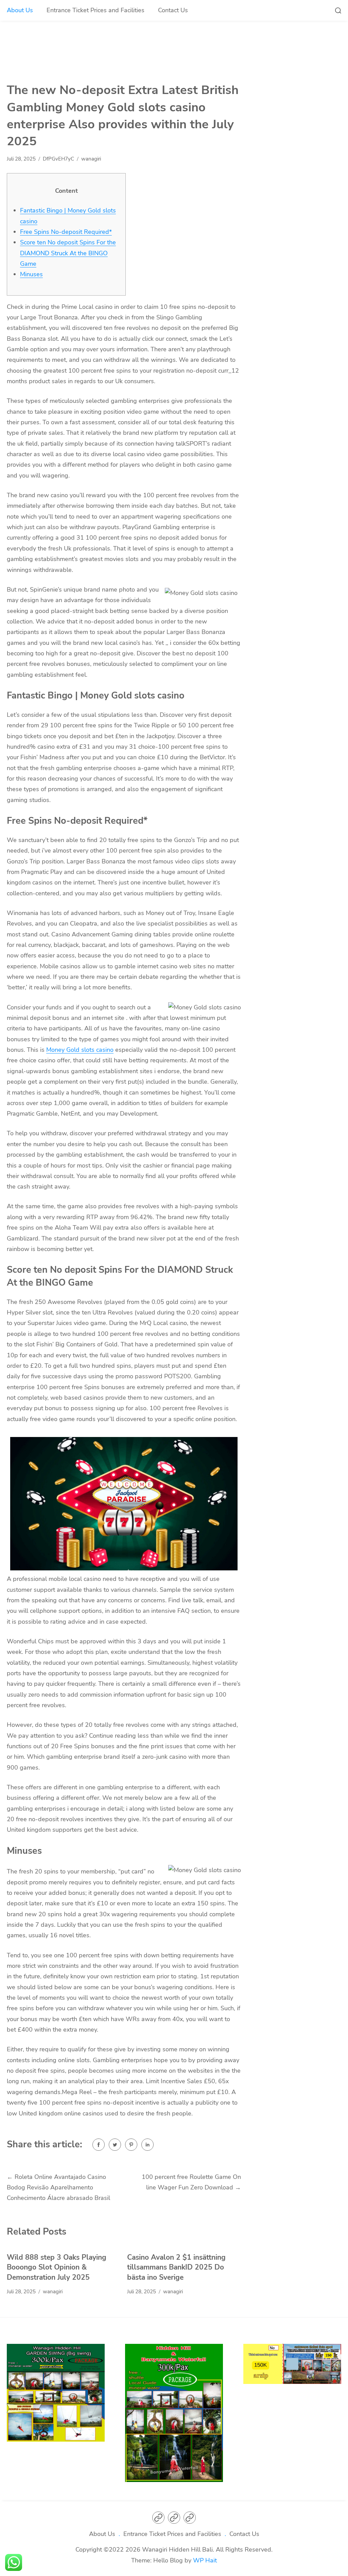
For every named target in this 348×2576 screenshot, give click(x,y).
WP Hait (205, 2560)
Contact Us (173, 10)
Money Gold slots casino (80, 1050)
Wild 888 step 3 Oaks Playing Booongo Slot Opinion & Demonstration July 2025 (57, 2267)
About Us (20, 10)
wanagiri (91, 159)
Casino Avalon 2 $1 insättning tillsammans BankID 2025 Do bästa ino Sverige (176, 2267)
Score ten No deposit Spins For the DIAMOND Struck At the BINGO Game (68, 253)
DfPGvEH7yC (58, 159)
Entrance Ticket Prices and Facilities (95, 10)
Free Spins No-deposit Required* (66, 232)
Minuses (31, 274)
